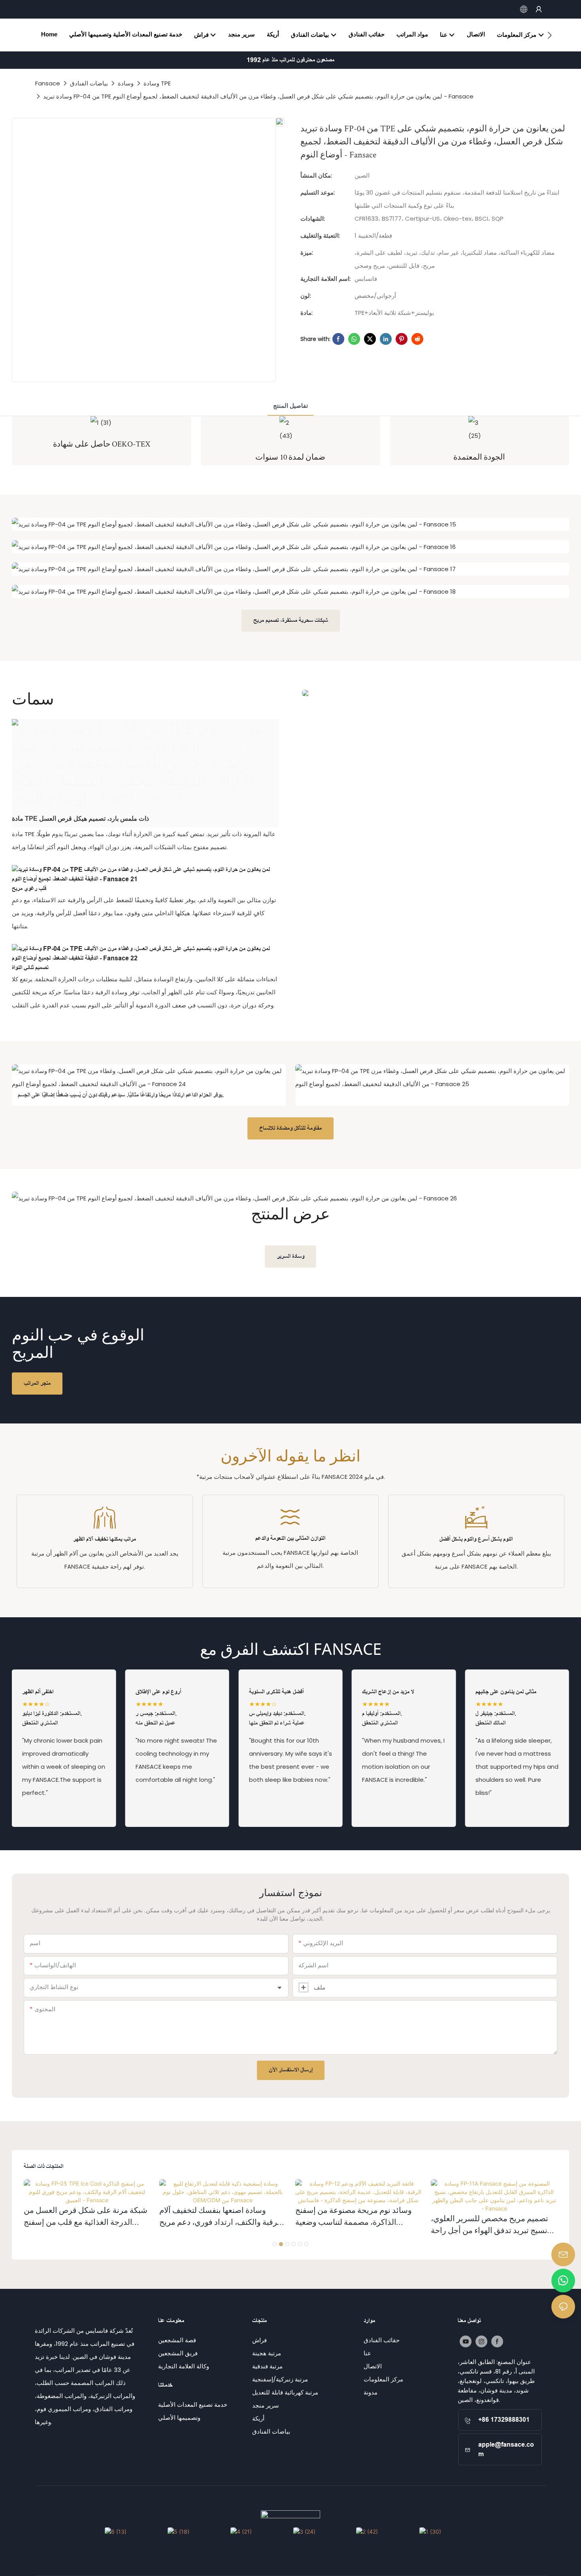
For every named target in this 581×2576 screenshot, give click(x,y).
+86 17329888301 (504, 2420)
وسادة (126, 83)
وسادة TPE (157, 83)
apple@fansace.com (506, 2449)
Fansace (48, 83)
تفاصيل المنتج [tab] (290, 406)
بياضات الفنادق (89, 83)
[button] (550, 35)
